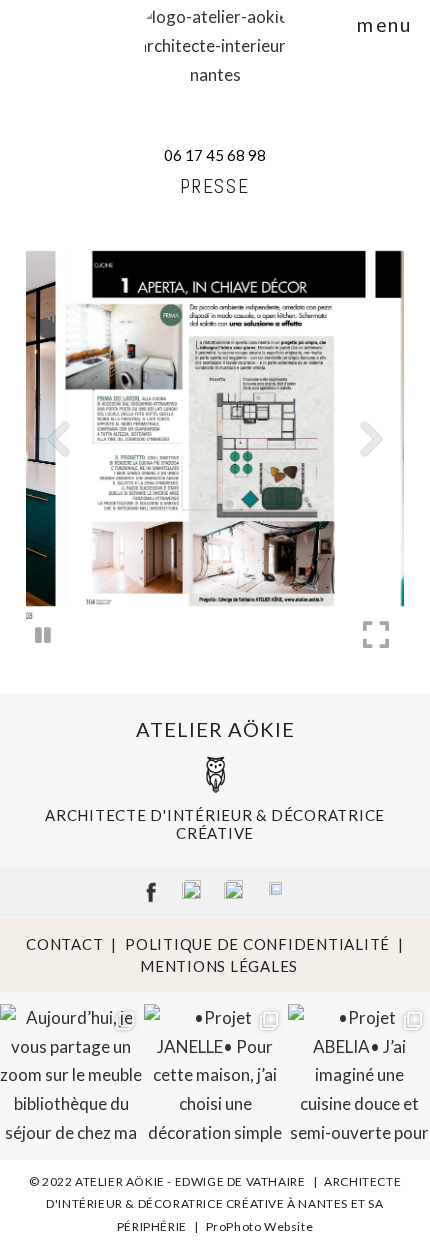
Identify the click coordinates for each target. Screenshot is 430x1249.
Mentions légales (219, 966)
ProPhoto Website (260, 1226)
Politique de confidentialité (257, 944)
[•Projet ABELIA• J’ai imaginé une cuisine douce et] (359, 1075)
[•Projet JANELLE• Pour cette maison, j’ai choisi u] (215, 1075)
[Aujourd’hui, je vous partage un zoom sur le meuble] (71, 1075)
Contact (64, 944)
